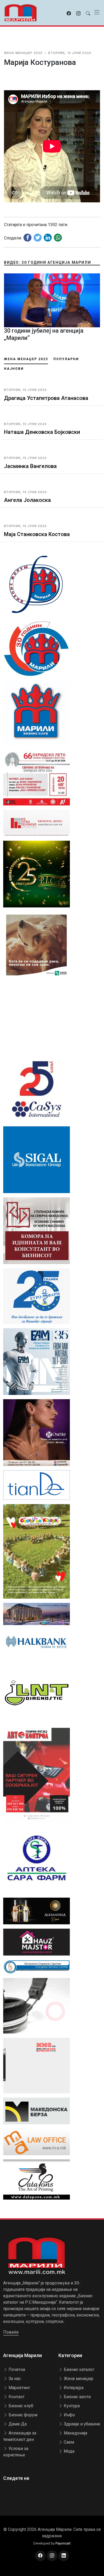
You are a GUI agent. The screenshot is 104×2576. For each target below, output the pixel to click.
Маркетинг (19, 2388)
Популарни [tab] (66, 359)
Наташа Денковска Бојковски (42, 432)
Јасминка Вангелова (30, 466)
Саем (68, 2442)
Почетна (16, 2369)
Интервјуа (73, 2388)
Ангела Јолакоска (27, 500)
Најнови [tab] (14, 369)
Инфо (69, 2415)
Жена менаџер (78, 2379)
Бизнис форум (22, 2415)
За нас (14, 2379)
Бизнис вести (77, 2397)
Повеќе (11, 2332)
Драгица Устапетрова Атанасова (46, 398)
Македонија (75, 2433)
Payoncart (63, 2543)
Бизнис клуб (20, 2406)
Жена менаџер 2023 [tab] (26, 359)
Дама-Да (17, 2424)
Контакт (16, 2397)
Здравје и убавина (81, 2424)
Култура (71, 2406)
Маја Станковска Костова (37, 534)
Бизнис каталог (79, 2369)
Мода (69, 2451)
